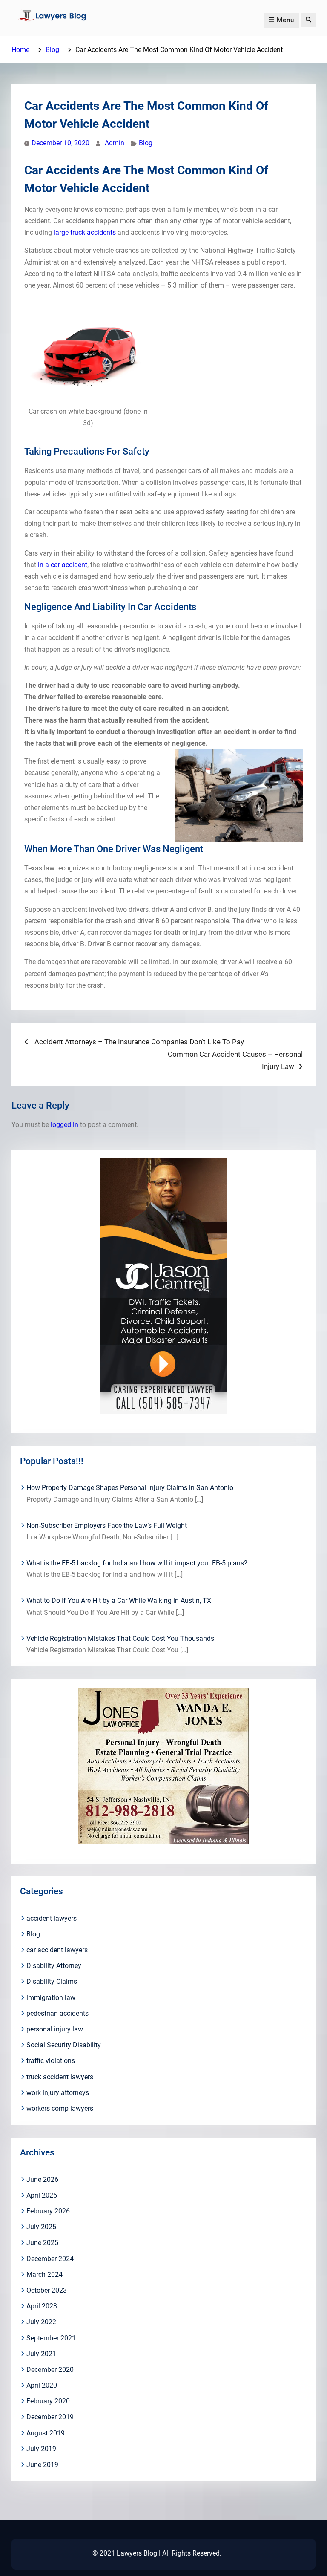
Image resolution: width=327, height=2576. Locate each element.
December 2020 (50, 2370)
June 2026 (42, 2180)
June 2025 (42, 2243)
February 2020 (48, 2401)
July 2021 (41, 2354)
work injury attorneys (58, 2093)
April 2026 (42, 2195)
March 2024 (44, 2275)
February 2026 (48, 2211)
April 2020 (42, 2385)
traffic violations (51, 2061)
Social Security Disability (64, 2045)
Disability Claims (52, 1981)
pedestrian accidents (57, 2013)
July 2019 (41, 2449)
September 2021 (51, 2338)
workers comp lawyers (60, 2108)
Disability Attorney (54, 1966)
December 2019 (50, 2417)
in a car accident (63, 565)
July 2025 (41, 2227)
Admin (115, 143)
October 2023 (47, 2290)
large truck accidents (86, 232)
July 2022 (41, 2322)
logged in (65, 1125)
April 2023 (42, 2306)
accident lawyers (52, 1918)
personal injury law (55, 2029)
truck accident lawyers (60, 2077)
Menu (285, 20)
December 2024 (50, 2259)
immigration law (51, 1998)
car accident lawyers (57, 1950)
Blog (146, 143)
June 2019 (42, 2465)
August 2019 (46, 2433)
